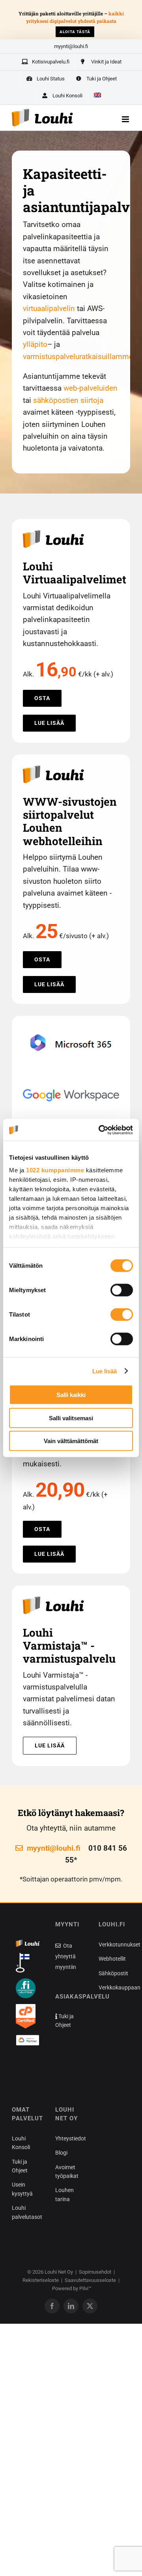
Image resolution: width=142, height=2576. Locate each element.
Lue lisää (105, 1371)
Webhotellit (112, 1959)
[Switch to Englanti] (97, 96)
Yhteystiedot (71, 2138)
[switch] (122, 1290)
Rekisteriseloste (41, 2280)
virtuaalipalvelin (49, 308)
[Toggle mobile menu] (126, 119)
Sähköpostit (113, 1973)
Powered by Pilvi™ (72, 2288)
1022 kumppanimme (55, 1170)
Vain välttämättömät (71, 1441)
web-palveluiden (91, 388)
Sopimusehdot (95, 2272)
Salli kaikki (71, 1395)
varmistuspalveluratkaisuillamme (78, 357)
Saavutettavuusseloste (90, 2280)
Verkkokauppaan (120, 1987)
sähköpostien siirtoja (68, 400)
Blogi (61, 2153)
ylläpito (35, 344)
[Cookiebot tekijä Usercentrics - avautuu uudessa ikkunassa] (100, 1130)
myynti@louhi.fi (71, 46)
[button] (28, 2068)
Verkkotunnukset (120, 1945)
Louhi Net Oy (59, 2272)
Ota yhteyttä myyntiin (66, 1956)
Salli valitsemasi (71, 1418)
